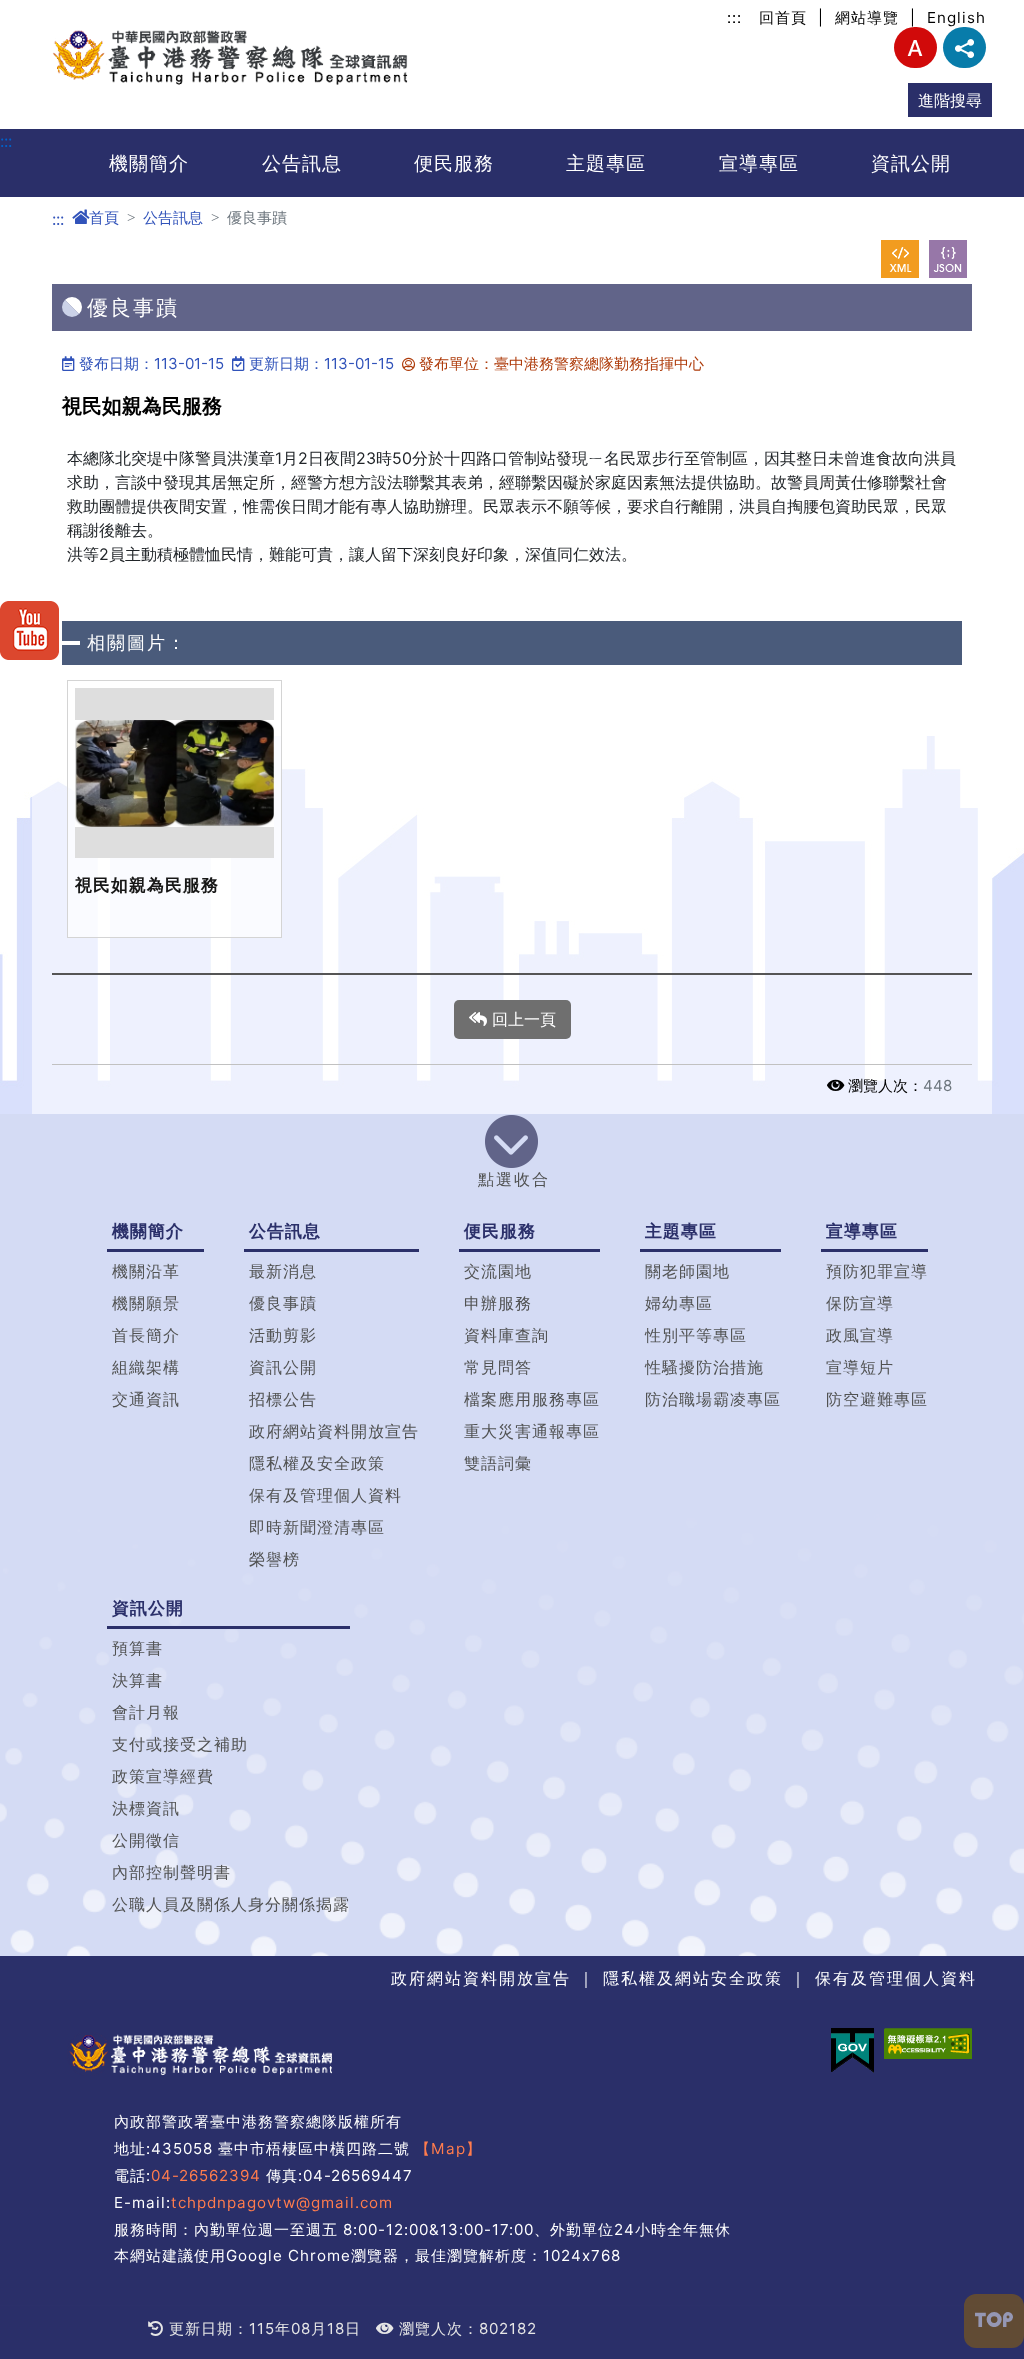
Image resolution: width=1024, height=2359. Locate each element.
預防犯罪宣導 (877, 1271)
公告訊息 (302, 163)
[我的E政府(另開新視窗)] (852, 2050)
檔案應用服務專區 (532, 1399)
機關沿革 (146, 1271)
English (956, 17)
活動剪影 (283, 1335)
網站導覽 (867, 17)
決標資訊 (146, 1808)
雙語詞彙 (498, 1463)
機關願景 (146, 1303)
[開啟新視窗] (900, 259)
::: (734, 17)
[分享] (964, 47)
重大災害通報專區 (532, 1431)
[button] (512, 1156)
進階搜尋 (950, 100)
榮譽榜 (274, 1559)
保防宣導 (860, 1303)
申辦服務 (498, 1303)
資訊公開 (911, 163)
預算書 (137, 1648)
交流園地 (498, 1271)
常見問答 (498, 1367)
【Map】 (448, 2148)
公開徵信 (146, 1840)
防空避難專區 (877, 1399)
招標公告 (283, 1399)
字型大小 (915, 47)
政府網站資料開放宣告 (334, 1431)
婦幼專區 (679, 1303)
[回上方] (994, 2321)
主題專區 (606, 163)
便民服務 (454, 163)
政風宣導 (860, 1335)
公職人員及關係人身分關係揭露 (231, 1904)
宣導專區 (759, 163)
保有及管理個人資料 (325, 1495)
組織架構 (146, 1367)
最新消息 (283, 1271)
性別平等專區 (696, 1335)
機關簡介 (149, 163)
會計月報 (146, 1712)
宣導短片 (860, 1367)
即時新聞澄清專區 (317, 1527)
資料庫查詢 (506, 1335)
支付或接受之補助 (180, 1744)
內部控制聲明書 (171, 1872)
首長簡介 (146, 1335)
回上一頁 (521, 1019)
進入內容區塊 (48, 12)
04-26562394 (206, 2175)
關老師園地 (687, 1271)
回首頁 (783, 17)
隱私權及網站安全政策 (693, 1978)
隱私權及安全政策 (317, 1463)
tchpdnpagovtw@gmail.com (282, 2202)
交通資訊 (146, 1399)
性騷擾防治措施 (704, 1367)
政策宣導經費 (163, 1776)
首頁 (104, 217)
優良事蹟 (283, 1303)
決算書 (137, 1680)
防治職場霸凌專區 (713, 1399)
